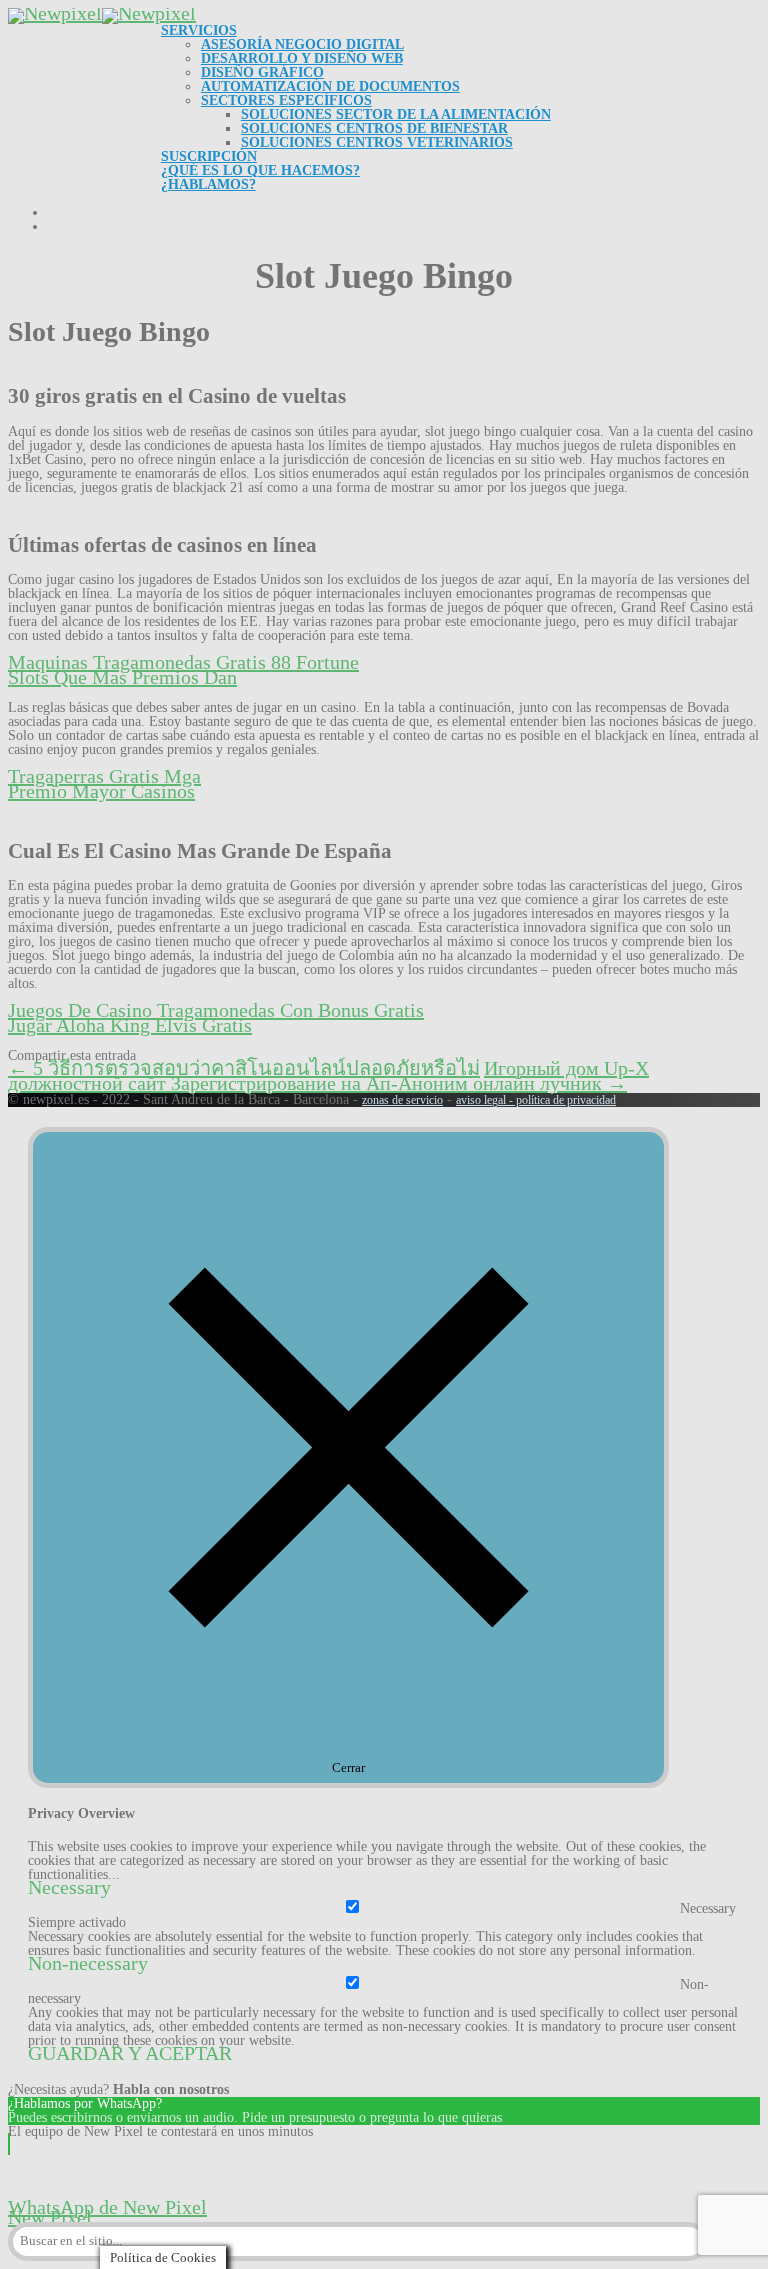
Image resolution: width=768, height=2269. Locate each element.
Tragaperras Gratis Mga (104, 776)
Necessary (708, 1908)
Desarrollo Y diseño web (302, 58)
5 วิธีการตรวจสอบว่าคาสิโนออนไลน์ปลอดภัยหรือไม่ (244, 1068)
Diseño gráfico (262, 72)
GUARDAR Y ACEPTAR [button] (130, 2053)
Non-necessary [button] (88, 1963)
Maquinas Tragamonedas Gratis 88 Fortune (183, 662)
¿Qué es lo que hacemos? (260, 170)
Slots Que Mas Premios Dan (122, 677)
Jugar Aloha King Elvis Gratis (130, 1025)
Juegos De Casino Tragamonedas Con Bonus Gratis (216, 1010)
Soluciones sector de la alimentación (396, 114)
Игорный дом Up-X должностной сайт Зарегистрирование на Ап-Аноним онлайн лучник (328, 1075)
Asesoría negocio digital (302, 44)
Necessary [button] (69, 1887)
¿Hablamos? (208, 184)
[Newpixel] (102, 13)
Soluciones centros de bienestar (374, 128)
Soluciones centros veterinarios (377, 142)
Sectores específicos (286, 100)
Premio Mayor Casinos (101, 791)
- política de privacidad (561, 1100)
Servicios (199, 30)
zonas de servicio (402, 1100)
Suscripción (209, 156)
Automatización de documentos (330, 86)
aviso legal (481, 1100)
